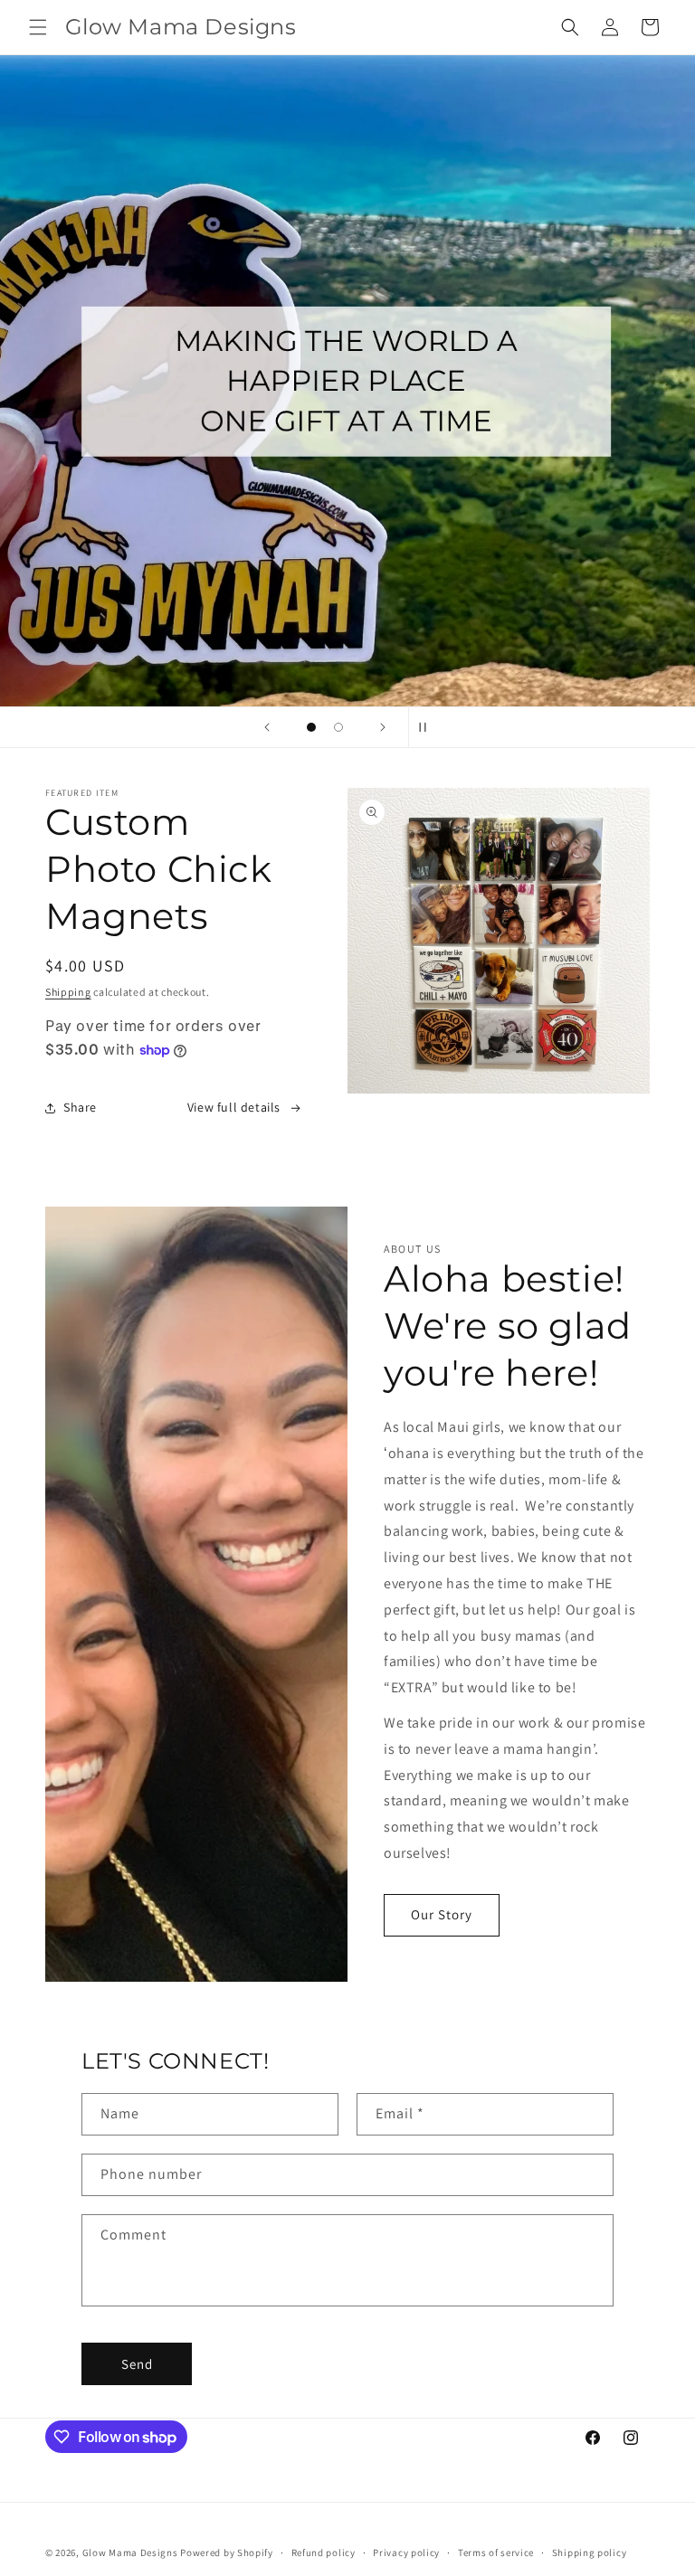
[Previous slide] (267, 727)
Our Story (442, 1914)
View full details (234, 1107)
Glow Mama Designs (130, 2552)
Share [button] (80, 1107)
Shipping (68, 992)
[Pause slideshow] (428, 727)
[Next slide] (383, 727)
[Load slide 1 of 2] (311, 727)
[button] (38, 27)
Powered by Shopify (227, 2552)
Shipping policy (590, 2552)
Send (137, 2364)
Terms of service (496, 2552)
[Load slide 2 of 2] (338, 727)
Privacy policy (406, 2552)
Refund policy (324, 2552)
